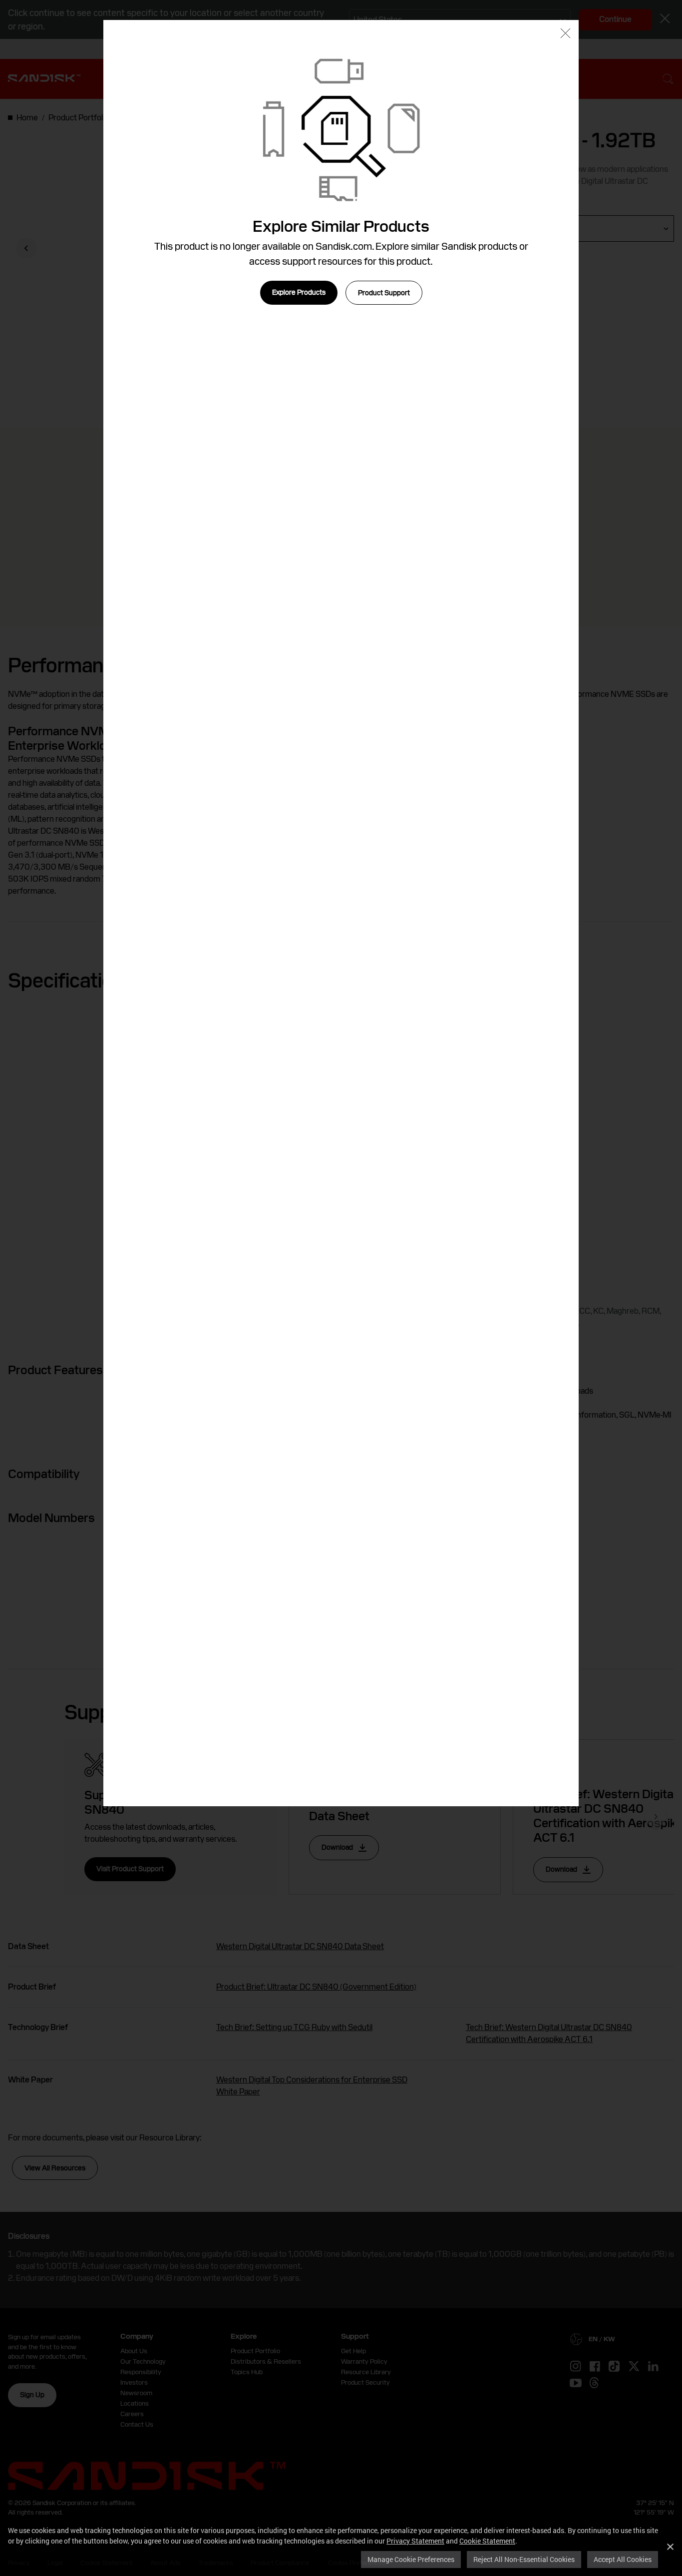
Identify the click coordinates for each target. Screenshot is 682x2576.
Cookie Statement (487, 2541)
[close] (565, 34)
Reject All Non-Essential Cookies (524, 2559)
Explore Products (299, 292)
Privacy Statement (415, 2541)
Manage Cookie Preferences (411, 2559)
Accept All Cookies (623, 2559)
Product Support (384, 293)
